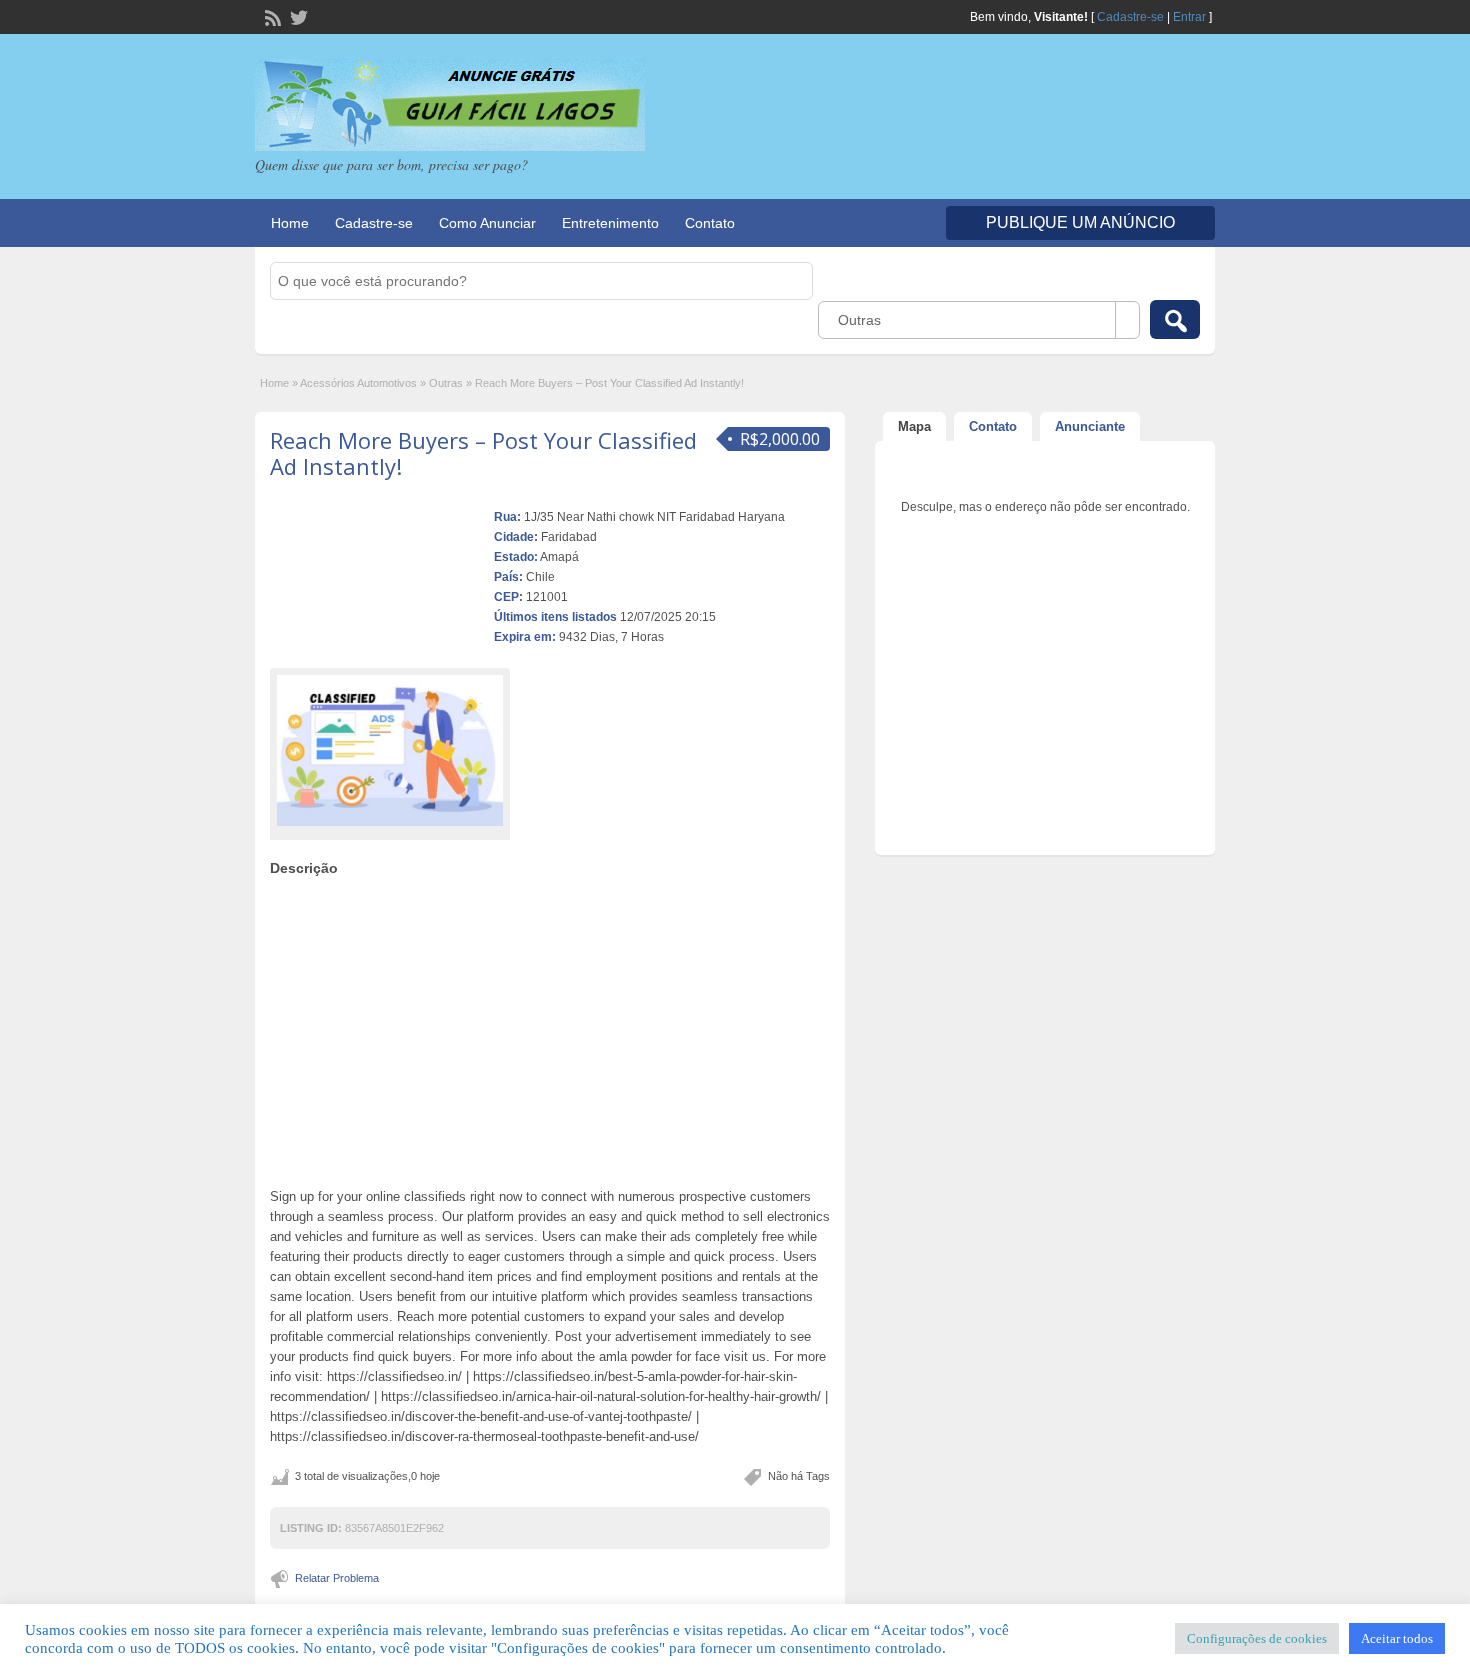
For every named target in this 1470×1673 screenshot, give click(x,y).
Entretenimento (610, 223)
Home (290, 223)
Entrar (1189, 17)
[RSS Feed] (271, 16)
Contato (710, 223)
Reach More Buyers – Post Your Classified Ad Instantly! (483, 453)
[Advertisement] (550, 1027)
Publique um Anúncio (1080, 222)
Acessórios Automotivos (358, 383)
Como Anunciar (487, 223)
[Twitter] (297, 16)
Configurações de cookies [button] (1257, 1638)
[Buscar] (1175, 319)
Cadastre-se (1130, 17)
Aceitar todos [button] (1397, 1638)
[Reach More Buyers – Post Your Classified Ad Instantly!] (390, 750)
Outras (446, 383)
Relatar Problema (337, 1578)
